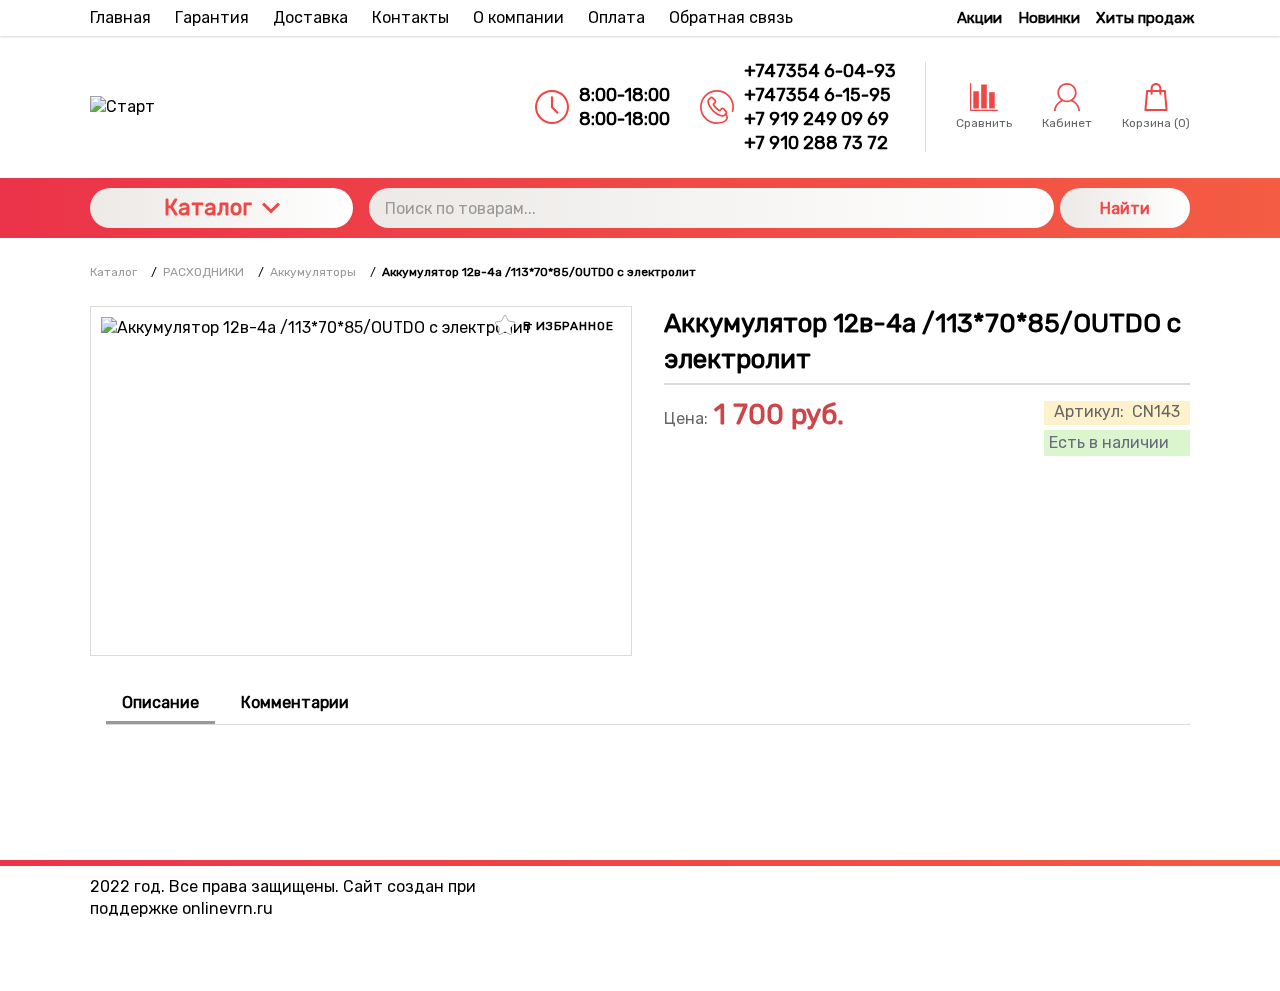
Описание (160, 702)
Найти (1125, 208)
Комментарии (295, 702)
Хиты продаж (1145, 18)
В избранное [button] (566, 326)
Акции (979, 18)
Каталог (208, 207)
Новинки (1049, 18)
